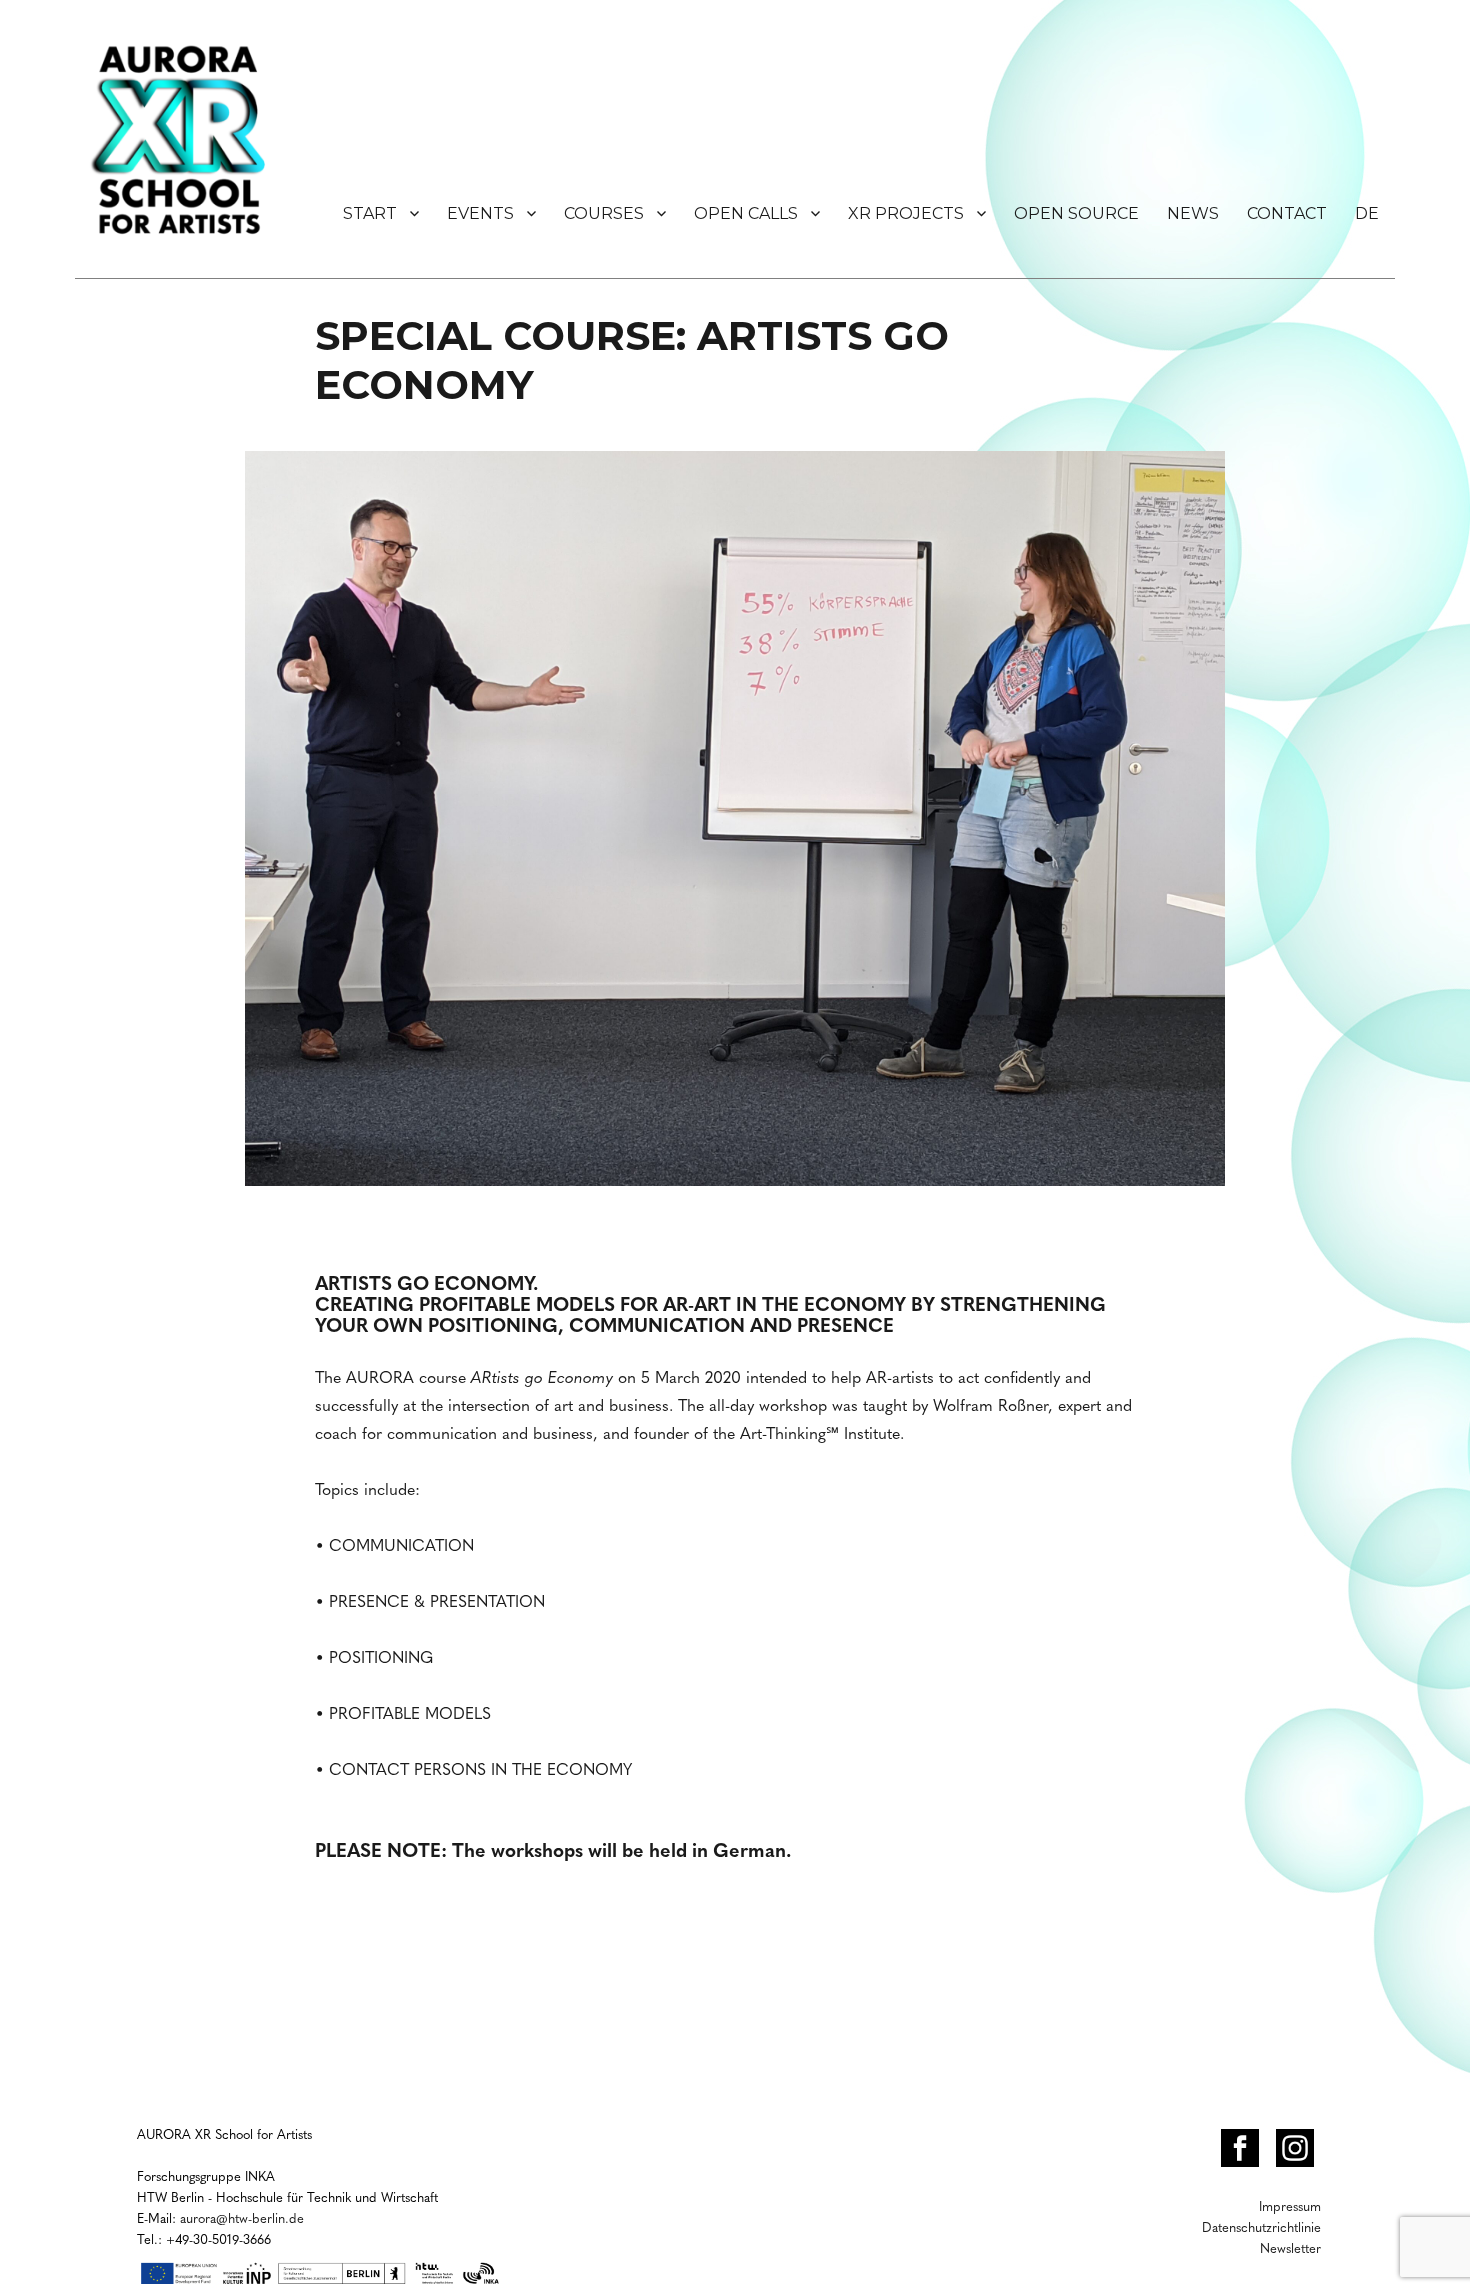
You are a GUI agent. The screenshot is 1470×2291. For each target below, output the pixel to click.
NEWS (1193, 213)
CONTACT (1287, 213)
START (370, 213)
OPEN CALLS (746, 213)
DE (1367, 213)
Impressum (1290, 2205)
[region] (735, 833)
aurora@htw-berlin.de (242, 2217)
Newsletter (1290, 2247)
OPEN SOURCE (1076, 213)
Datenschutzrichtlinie (1261, 2226)
